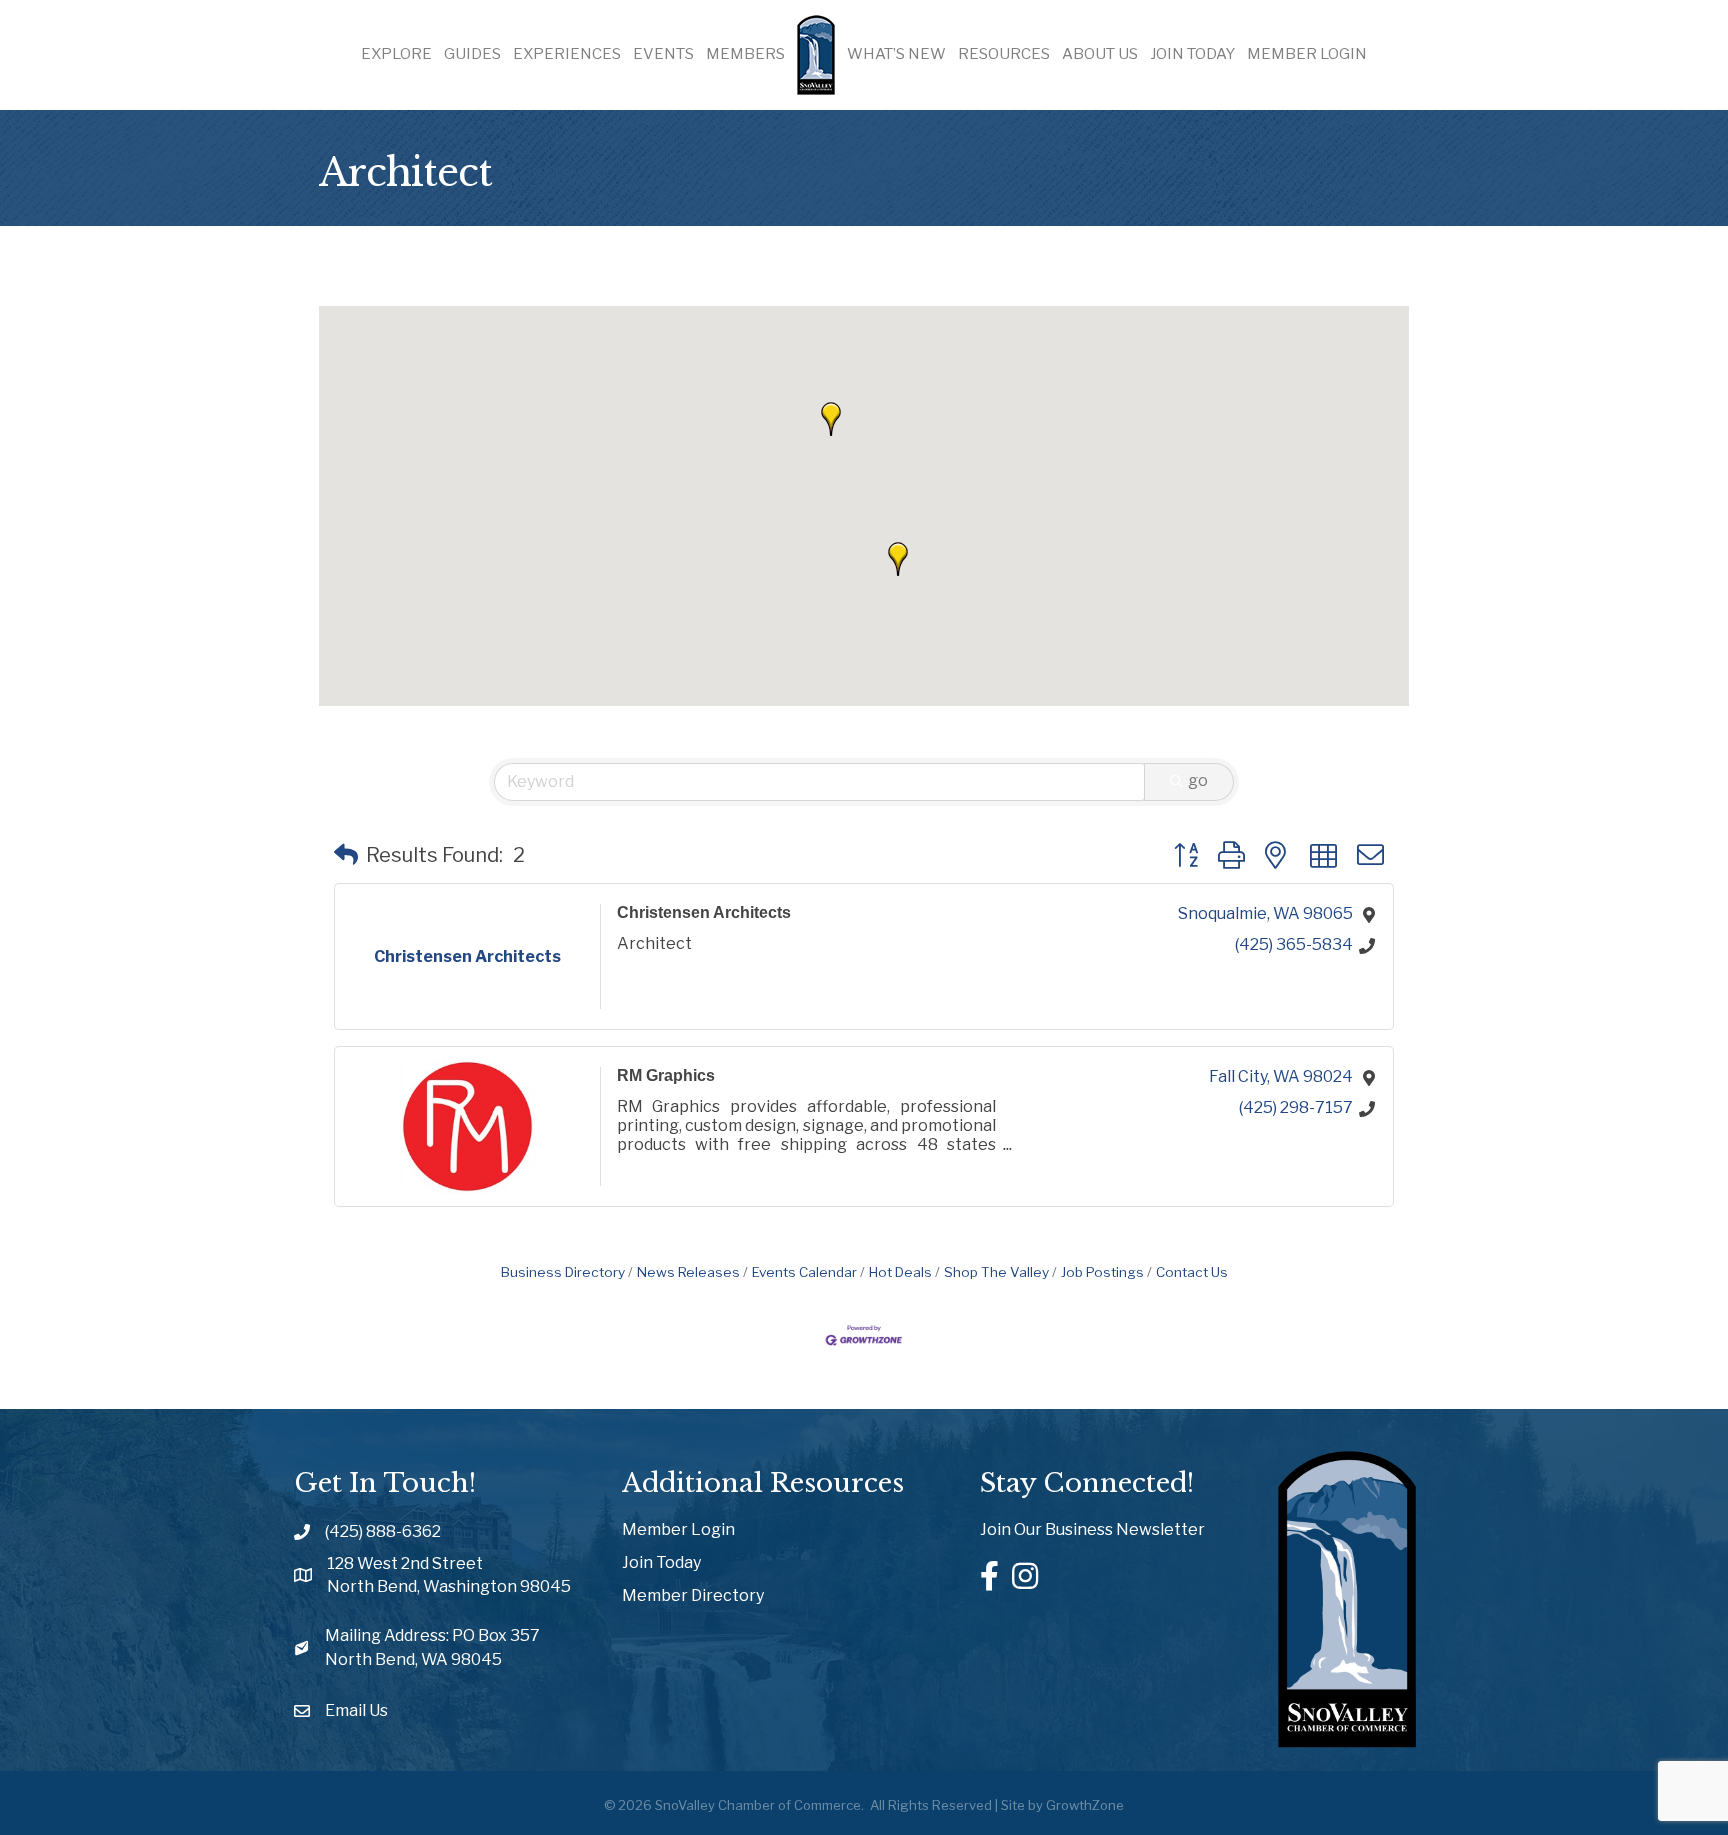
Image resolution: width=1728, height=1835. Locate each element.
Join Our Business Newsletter (1092, 1529)
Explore (396, 54)
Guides (472, 54)
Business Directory (563, 1272)
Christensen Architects (704, 912)
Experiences (567, 54)
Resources (1004, 54)
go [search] (1198, 780)
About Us (1100, 54)
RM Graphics (666, 1075)
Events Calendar (804, 1272)
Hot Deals (900, 1272)
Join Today (1192, 54)
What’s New (896, 54)
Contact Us (1192, 1272)
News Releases (688, 1272)
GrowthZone (1085, 1805)
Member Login (1307, 54)
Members (745, 54)
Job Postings (1102, 1272)
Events (663, 54)
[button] (831, 419)
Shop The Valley (996, 1272)
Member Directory (693, 1595)
